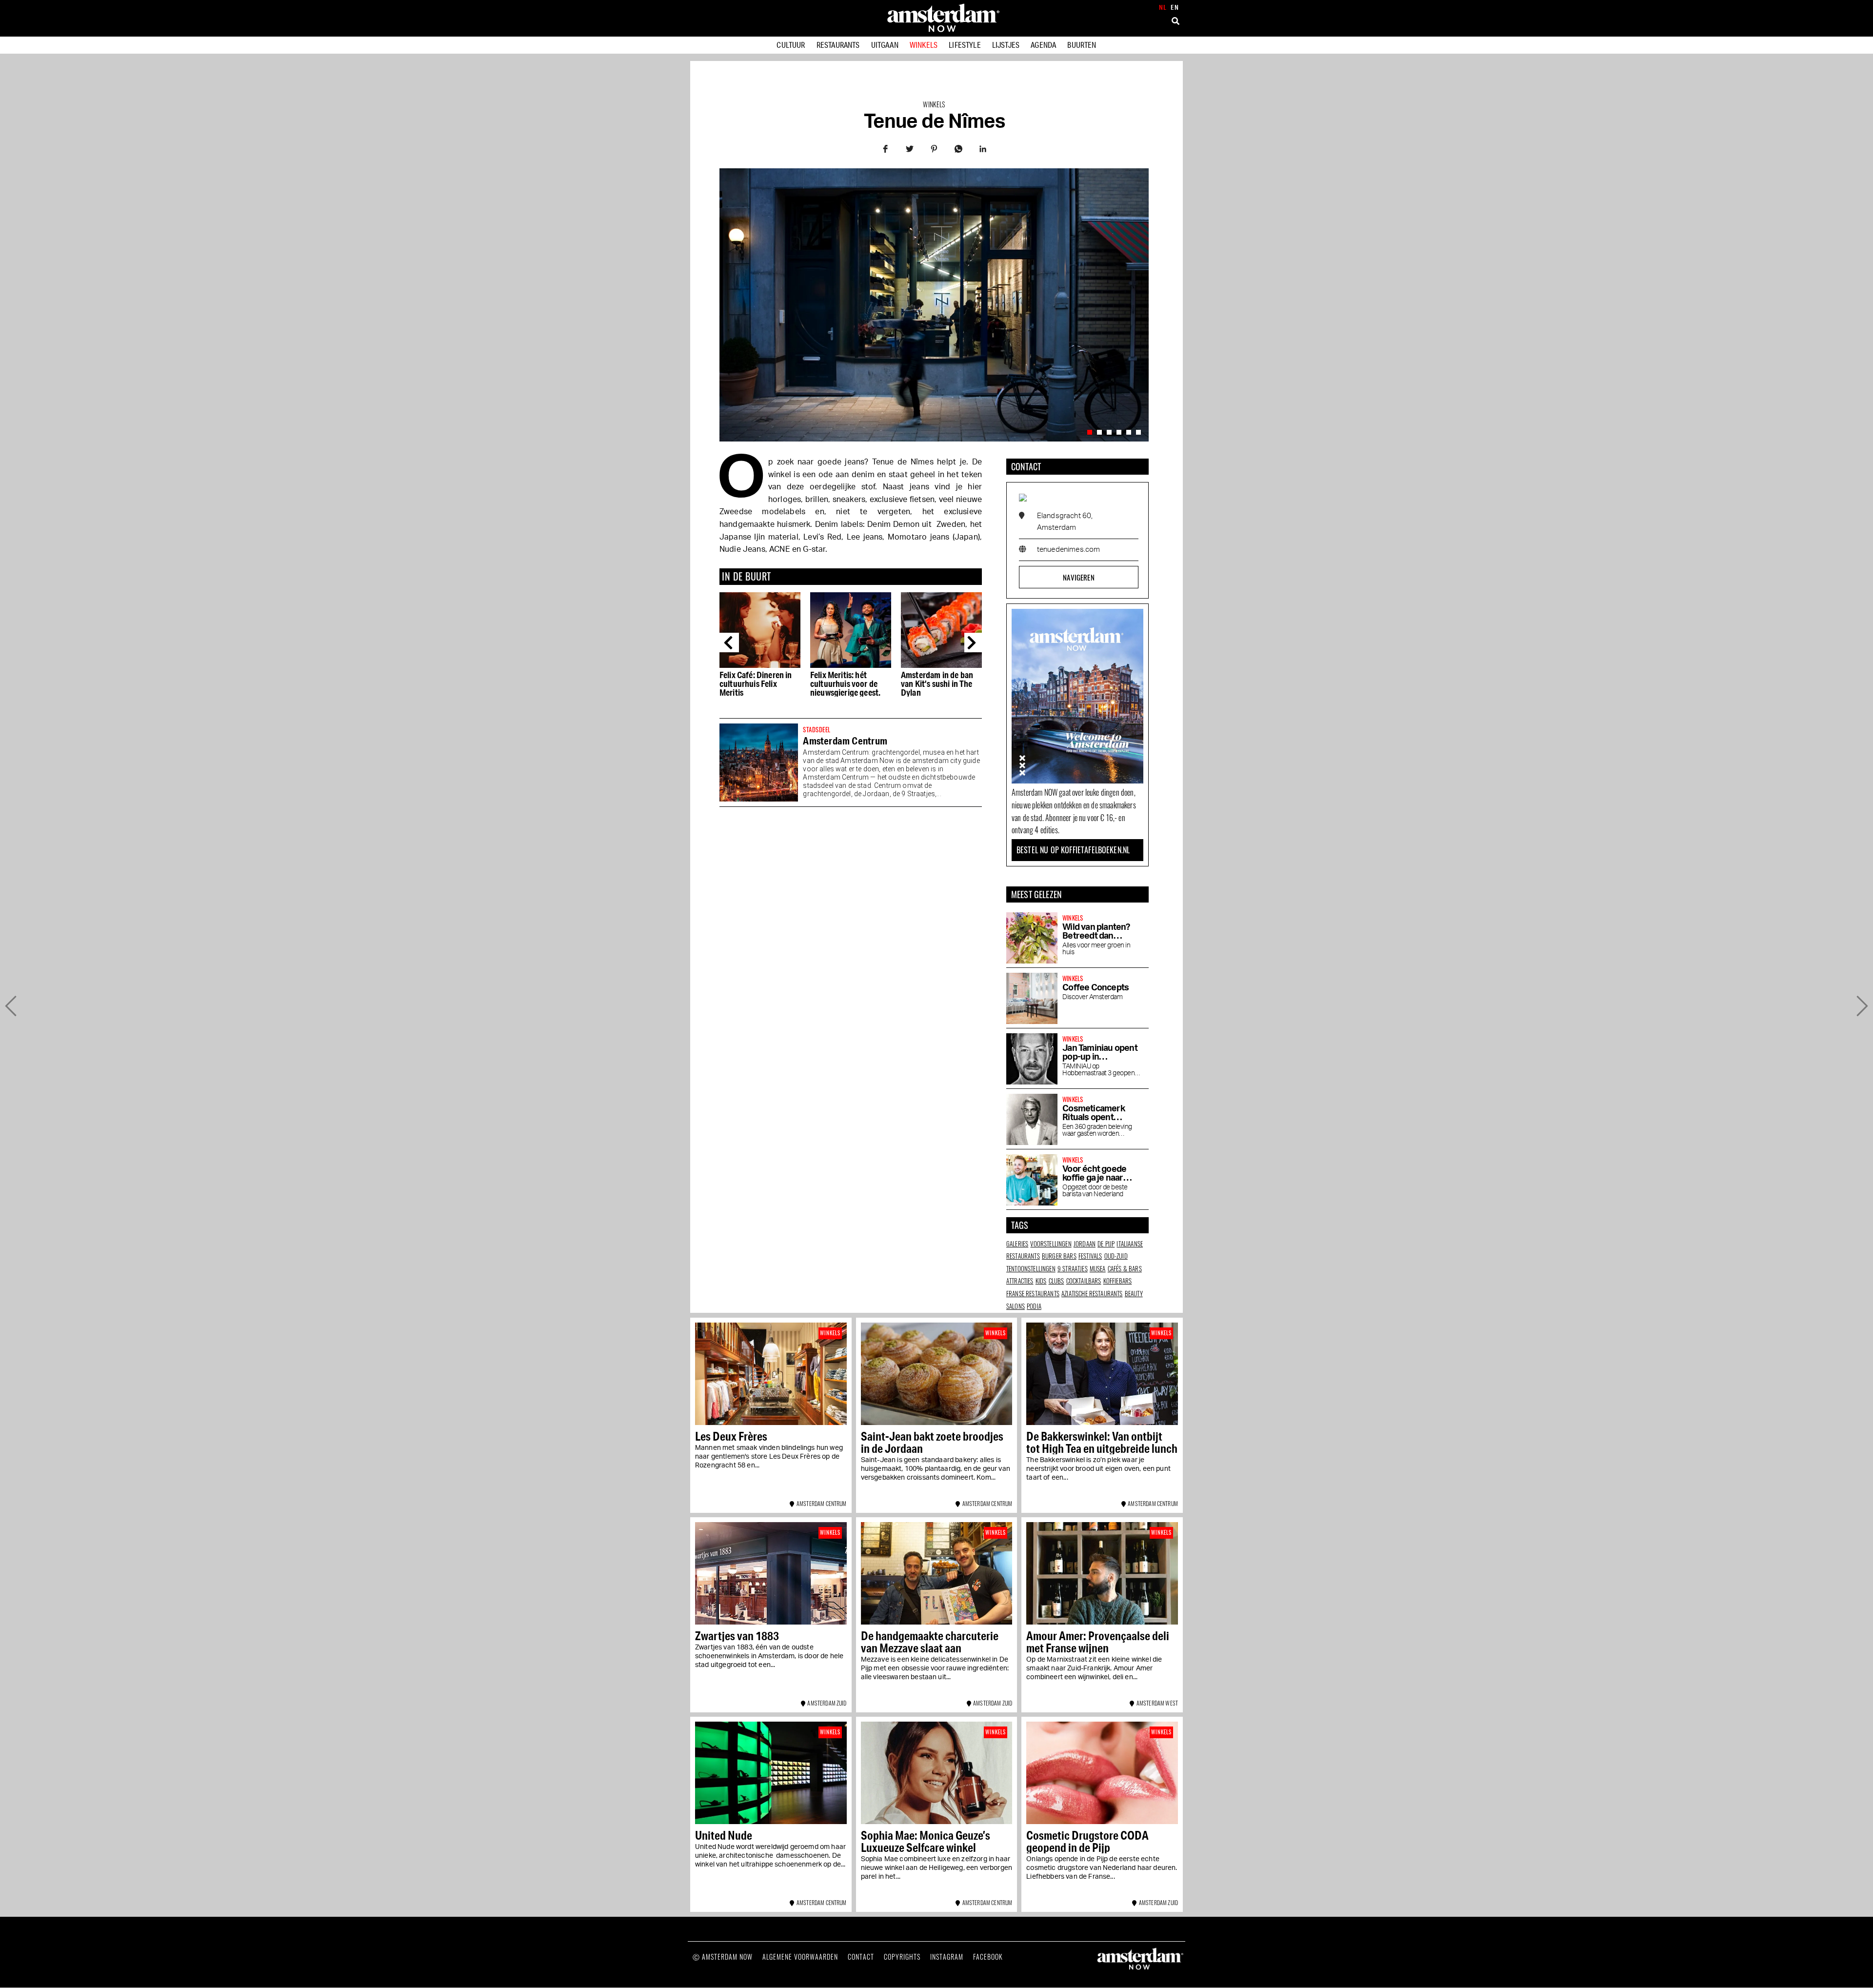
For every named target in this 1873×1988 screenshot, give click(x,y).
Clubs (1056, 1281)
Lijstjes (1006, 45)
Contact (861, 1957)
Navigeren (1078, 577)
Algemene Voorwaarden (800, 1957)
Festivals (1090, 1256)
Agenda (1043, 45)
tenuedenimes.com (1069, 550)
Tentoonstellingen (1031, 1268)
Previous (729, 643)
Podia (1034, 1306)
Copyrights (902, 1957)
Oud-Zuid (1116, 1256)
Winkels (924, 45)
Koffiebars (1118, 1281)
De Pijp (1106, 1244)
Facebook (988, 1957)
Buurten (1082, 45)
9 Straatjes (1073, 1268)
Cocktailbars (1084, 1281)
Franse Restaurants (1033, 1293)
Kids (1041, 1281)
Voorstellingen (1051, 1244)
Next (974, 643)
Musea (1098, 1268)
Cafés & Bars (1125, 1268)
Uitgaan (885, 45)
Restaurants (838, 45)
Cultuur (791, 45)
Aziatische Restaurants (1092, 1293)
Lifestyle (965, 45)
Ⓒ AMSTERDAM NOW (723, 1957)
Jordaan (1085, 1244)
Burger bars (1059, 1256)
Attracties (1020, 1281)
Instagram (947, 1957)
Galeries (1017, 1244)
